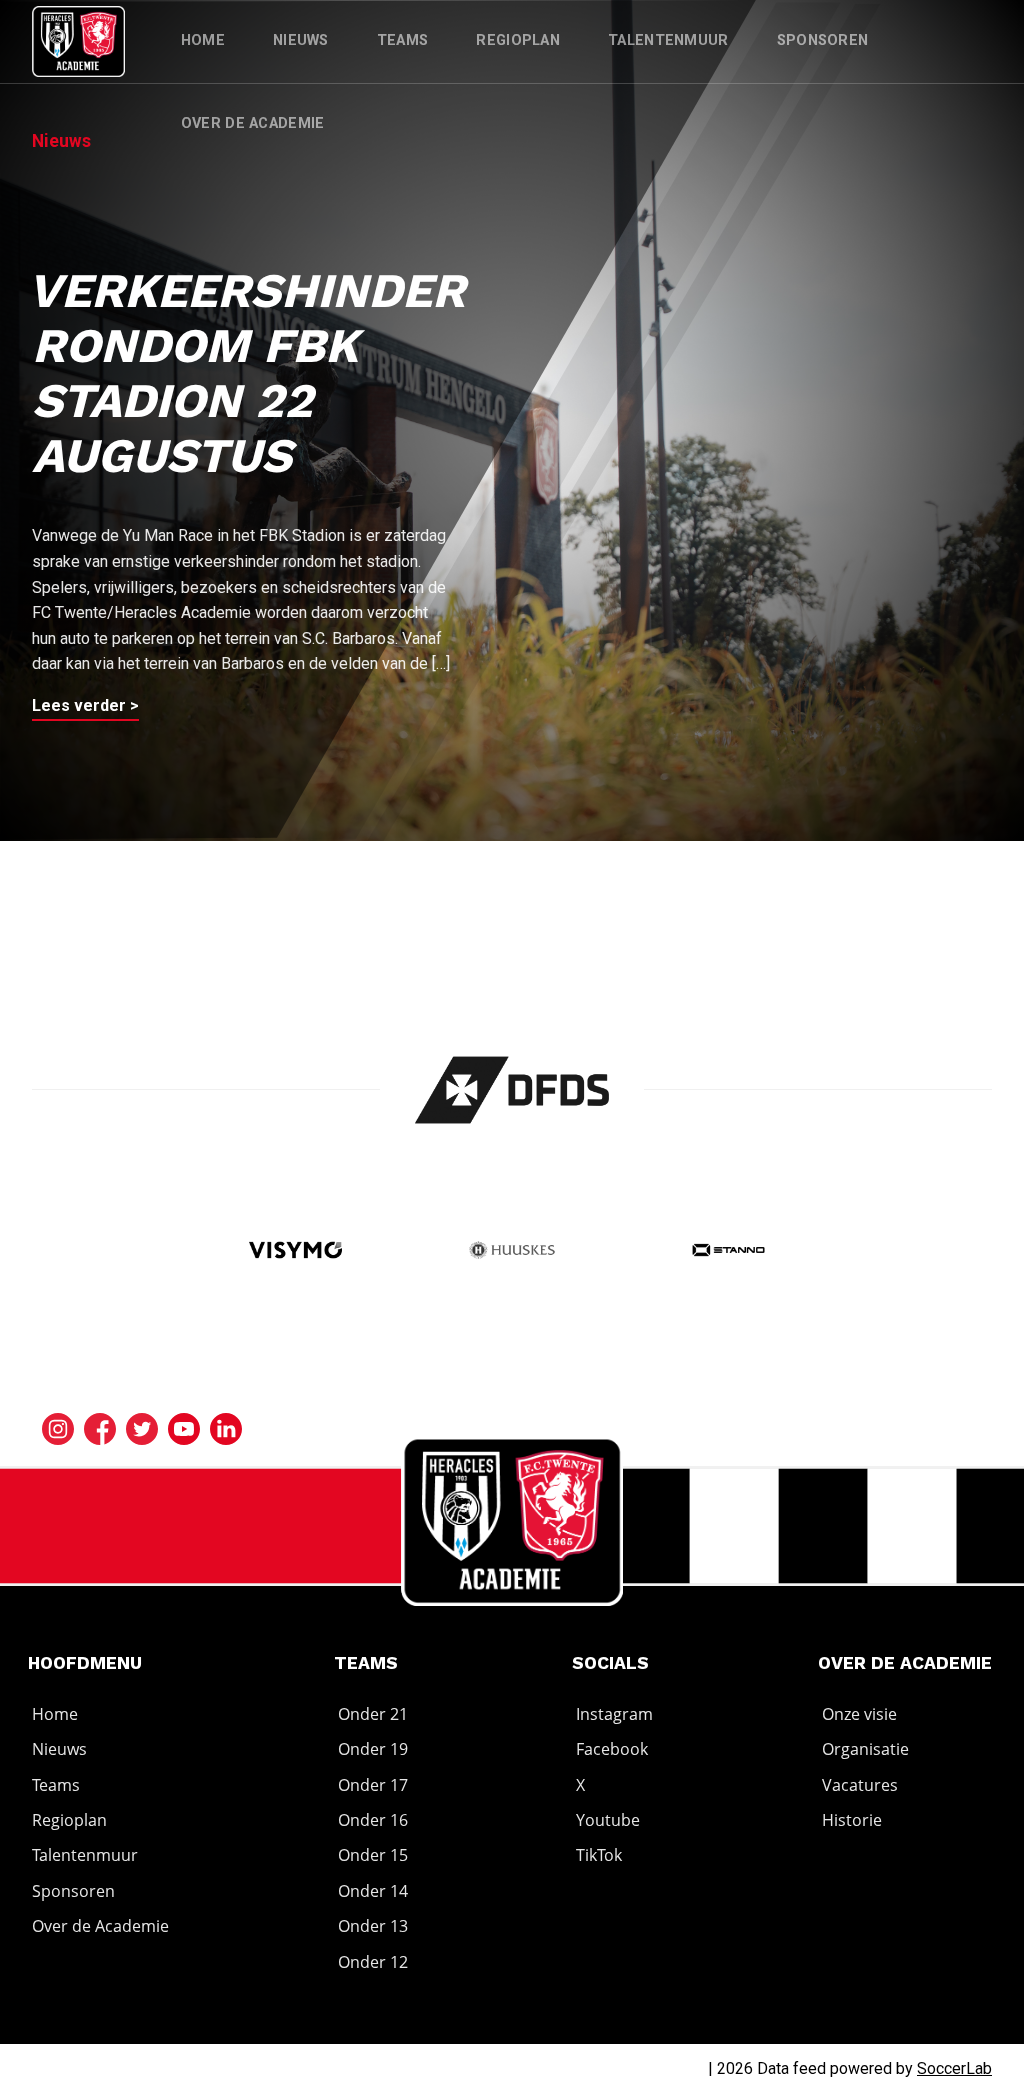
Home (203, 40)
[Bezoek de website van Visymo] (296, 1252)
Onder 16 (373, 1820)
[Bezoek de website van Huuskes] (512, 1252)
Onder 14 (373, 1891)
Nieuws (301, 40)
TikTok (599, 1856)
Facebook (612, 1749)
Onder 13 (373, 1926)
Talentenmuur (668, 40)
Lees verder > (85, 705)
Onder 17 (373, 1785)
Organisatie (865, 1749)
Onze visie (859, 1714)
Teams (403, 40)
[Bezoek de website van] (512, 1090)
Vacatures (860, 1785)
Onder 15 (373, 1856)
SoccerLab (954, 2068)
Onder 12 (373, 1962)
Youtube (608, 1820)
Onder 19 (373, 1749)
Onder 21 (373, 1714)
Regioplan (518, 40)
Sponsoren (823, 40)
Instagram (614, 1714)
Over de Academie (253, 123)
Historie (852, 1820)
